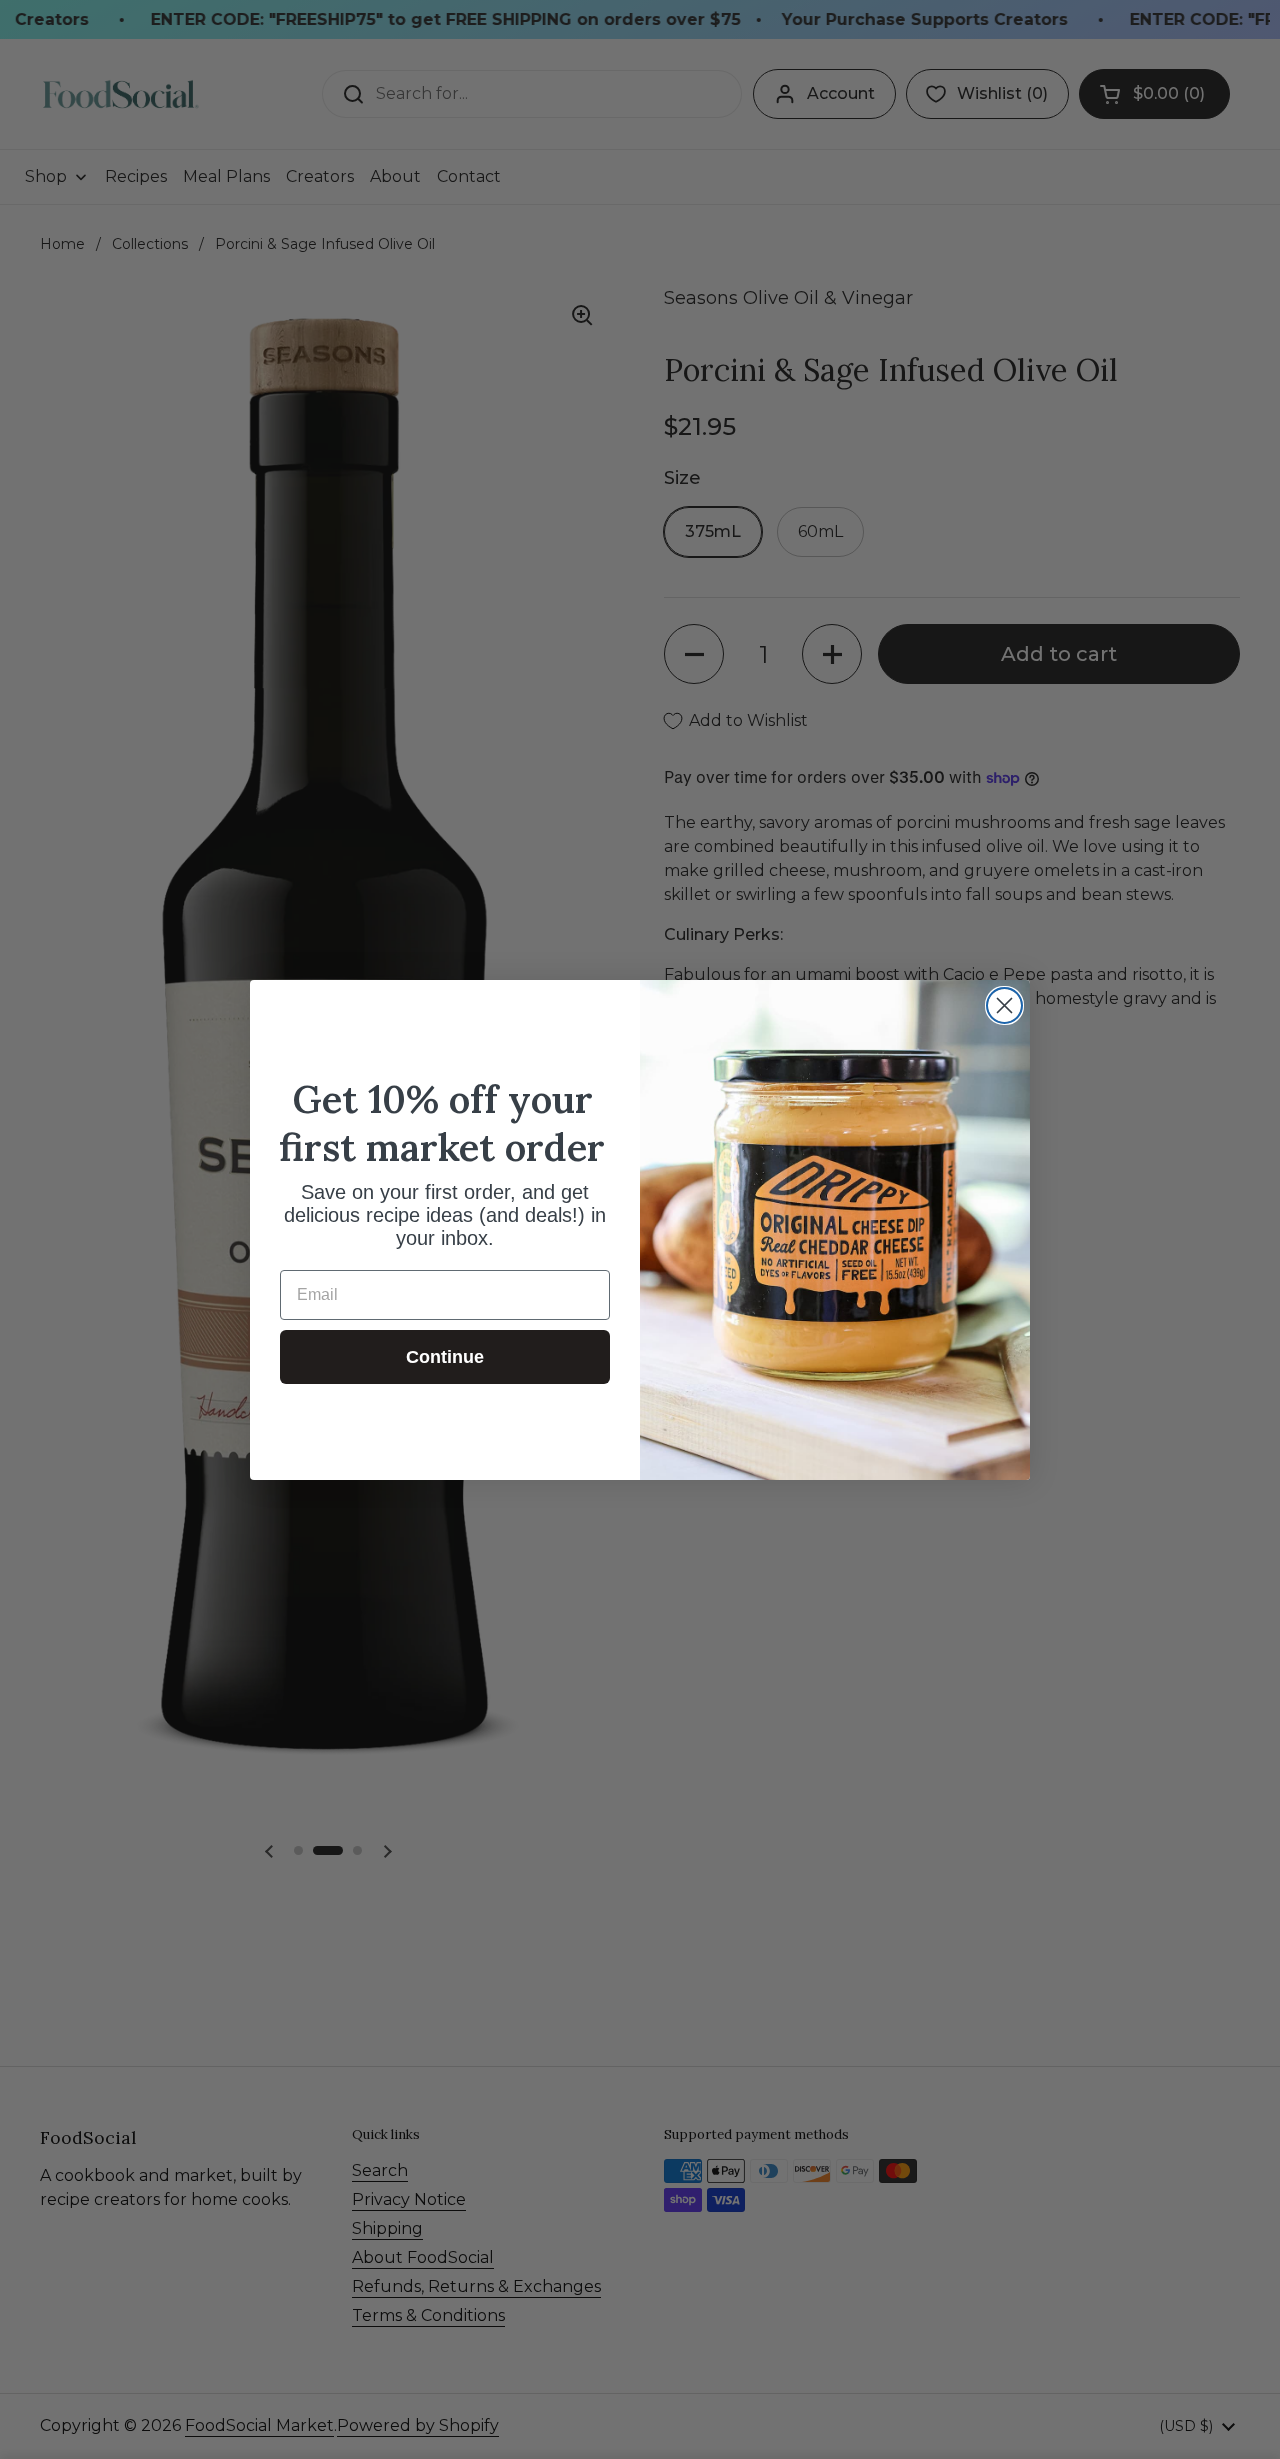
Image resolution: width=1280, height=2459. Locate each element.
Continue (445, 1357)
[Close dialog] (1004, 1005)
